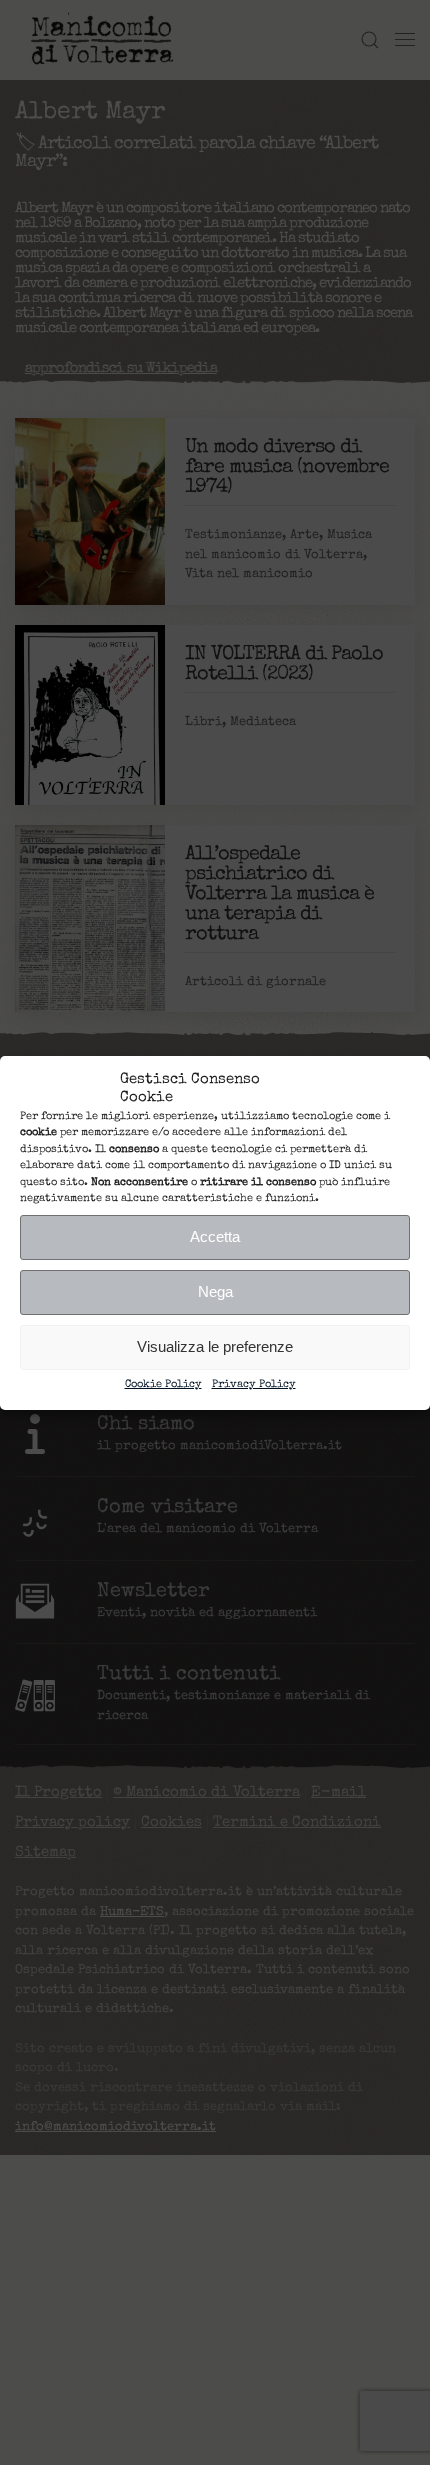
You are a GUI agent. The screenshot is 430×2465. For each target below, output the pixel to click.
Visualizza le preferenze (215, 1346)
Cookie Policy (163, 1384)
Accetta (215, 1236)
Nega (215, 1291)
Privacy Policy (254, 1384)
